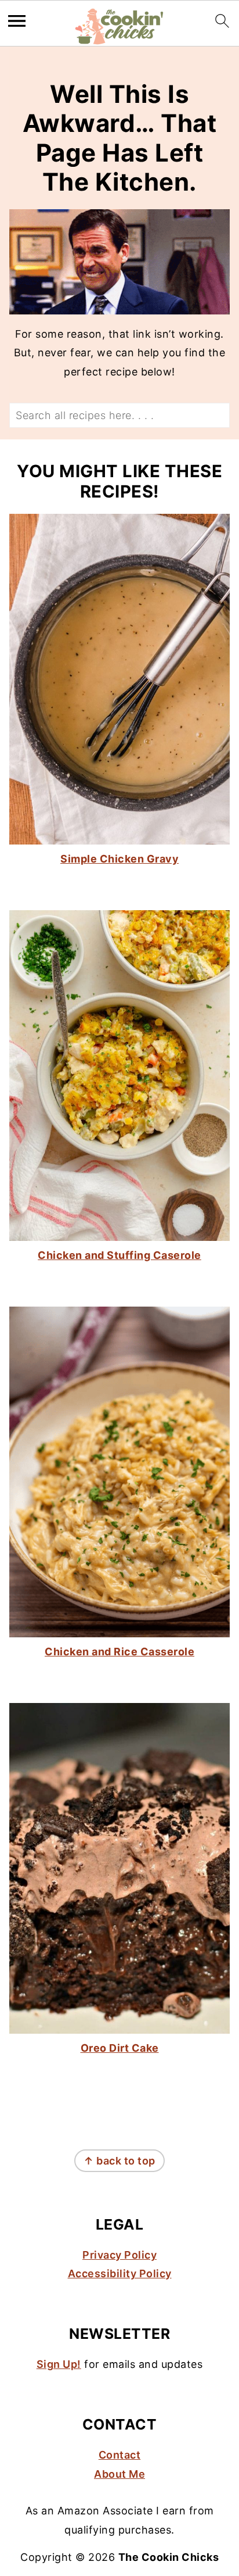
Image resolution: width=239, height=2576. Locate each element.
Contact (120, 2455)
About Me (119, 2474)
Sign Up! (59, 2364)
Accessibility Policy (120, 2273)
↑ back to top (119, 2161)
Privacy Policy (119, 2255)
